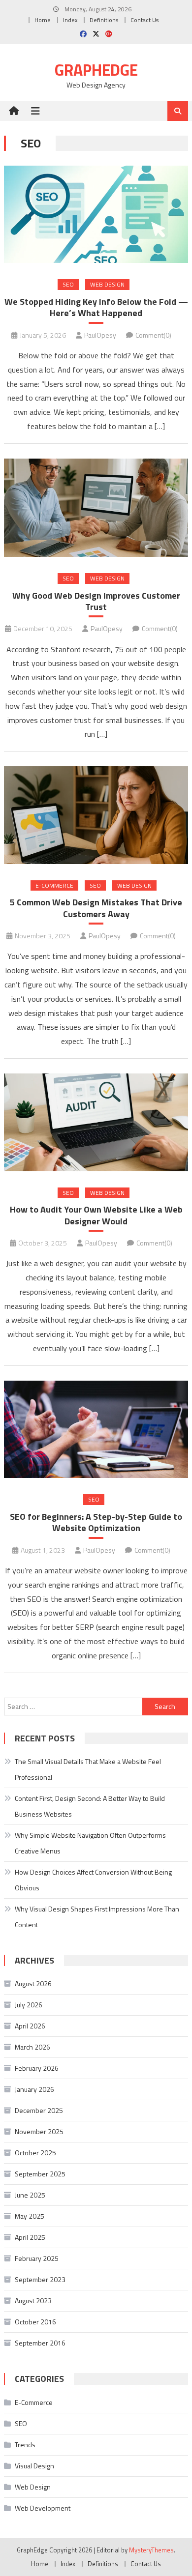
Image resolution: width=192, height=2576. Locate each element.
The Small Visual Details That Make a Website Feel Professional (88, 1769)
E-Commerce (54, 885)
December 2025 (39, 2110)
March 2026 (32, 2047)
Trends (25, 2445)
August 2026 (33, 1983)
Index (70, 20)
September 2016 (40, 2343)
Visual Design (34, 2466)
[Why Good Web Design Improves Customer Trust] (96, 508)
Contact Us (144, 20)
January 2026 (34, 2089)
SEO (68, 284)
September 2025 (40, 2174)
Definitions (104, 20)
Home (43, 20)
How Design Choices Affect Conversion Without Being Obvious (93, 1880)
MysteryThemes (151, 2550)
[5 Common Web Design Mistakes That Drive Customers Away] (96, 815)
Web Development (43, 2508)
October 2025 (35, 2153)
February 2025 (37, 2258)
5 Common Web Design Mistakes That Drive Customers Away (96, 908)
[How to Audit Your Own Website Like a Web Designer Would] (96, 1122)
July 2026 (29, 2005)
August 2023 (33, 2301)
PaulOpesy (100, 335)
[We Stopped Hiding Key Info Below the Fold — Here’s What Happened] (96, 215)
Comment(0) (153, 335)
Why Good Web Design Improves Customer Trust (96, 601)
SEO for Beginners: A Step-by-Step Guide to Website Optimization (96, 1522)
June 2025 (30, 2195)
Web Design (107, 284)
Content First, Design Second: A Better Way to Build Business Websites (90, 1806)
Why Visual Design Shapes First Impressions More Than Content (97, 1917)
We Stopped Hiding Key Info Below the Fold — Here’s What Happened (96, 307)
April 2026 (30, 2026)
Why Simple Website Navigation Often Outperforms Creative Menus (90, 1843)
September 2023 (40, 2279)
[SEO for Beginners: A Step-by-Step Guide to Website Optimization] (96, 1430)
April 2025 (30, 2237)
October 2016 (35, 2322)
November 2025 (39, 2131)
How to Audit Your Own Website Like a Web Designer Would (96, 1215)
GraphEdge (96, 70)
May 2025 (30, 2216)
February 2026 (37, 2068)
